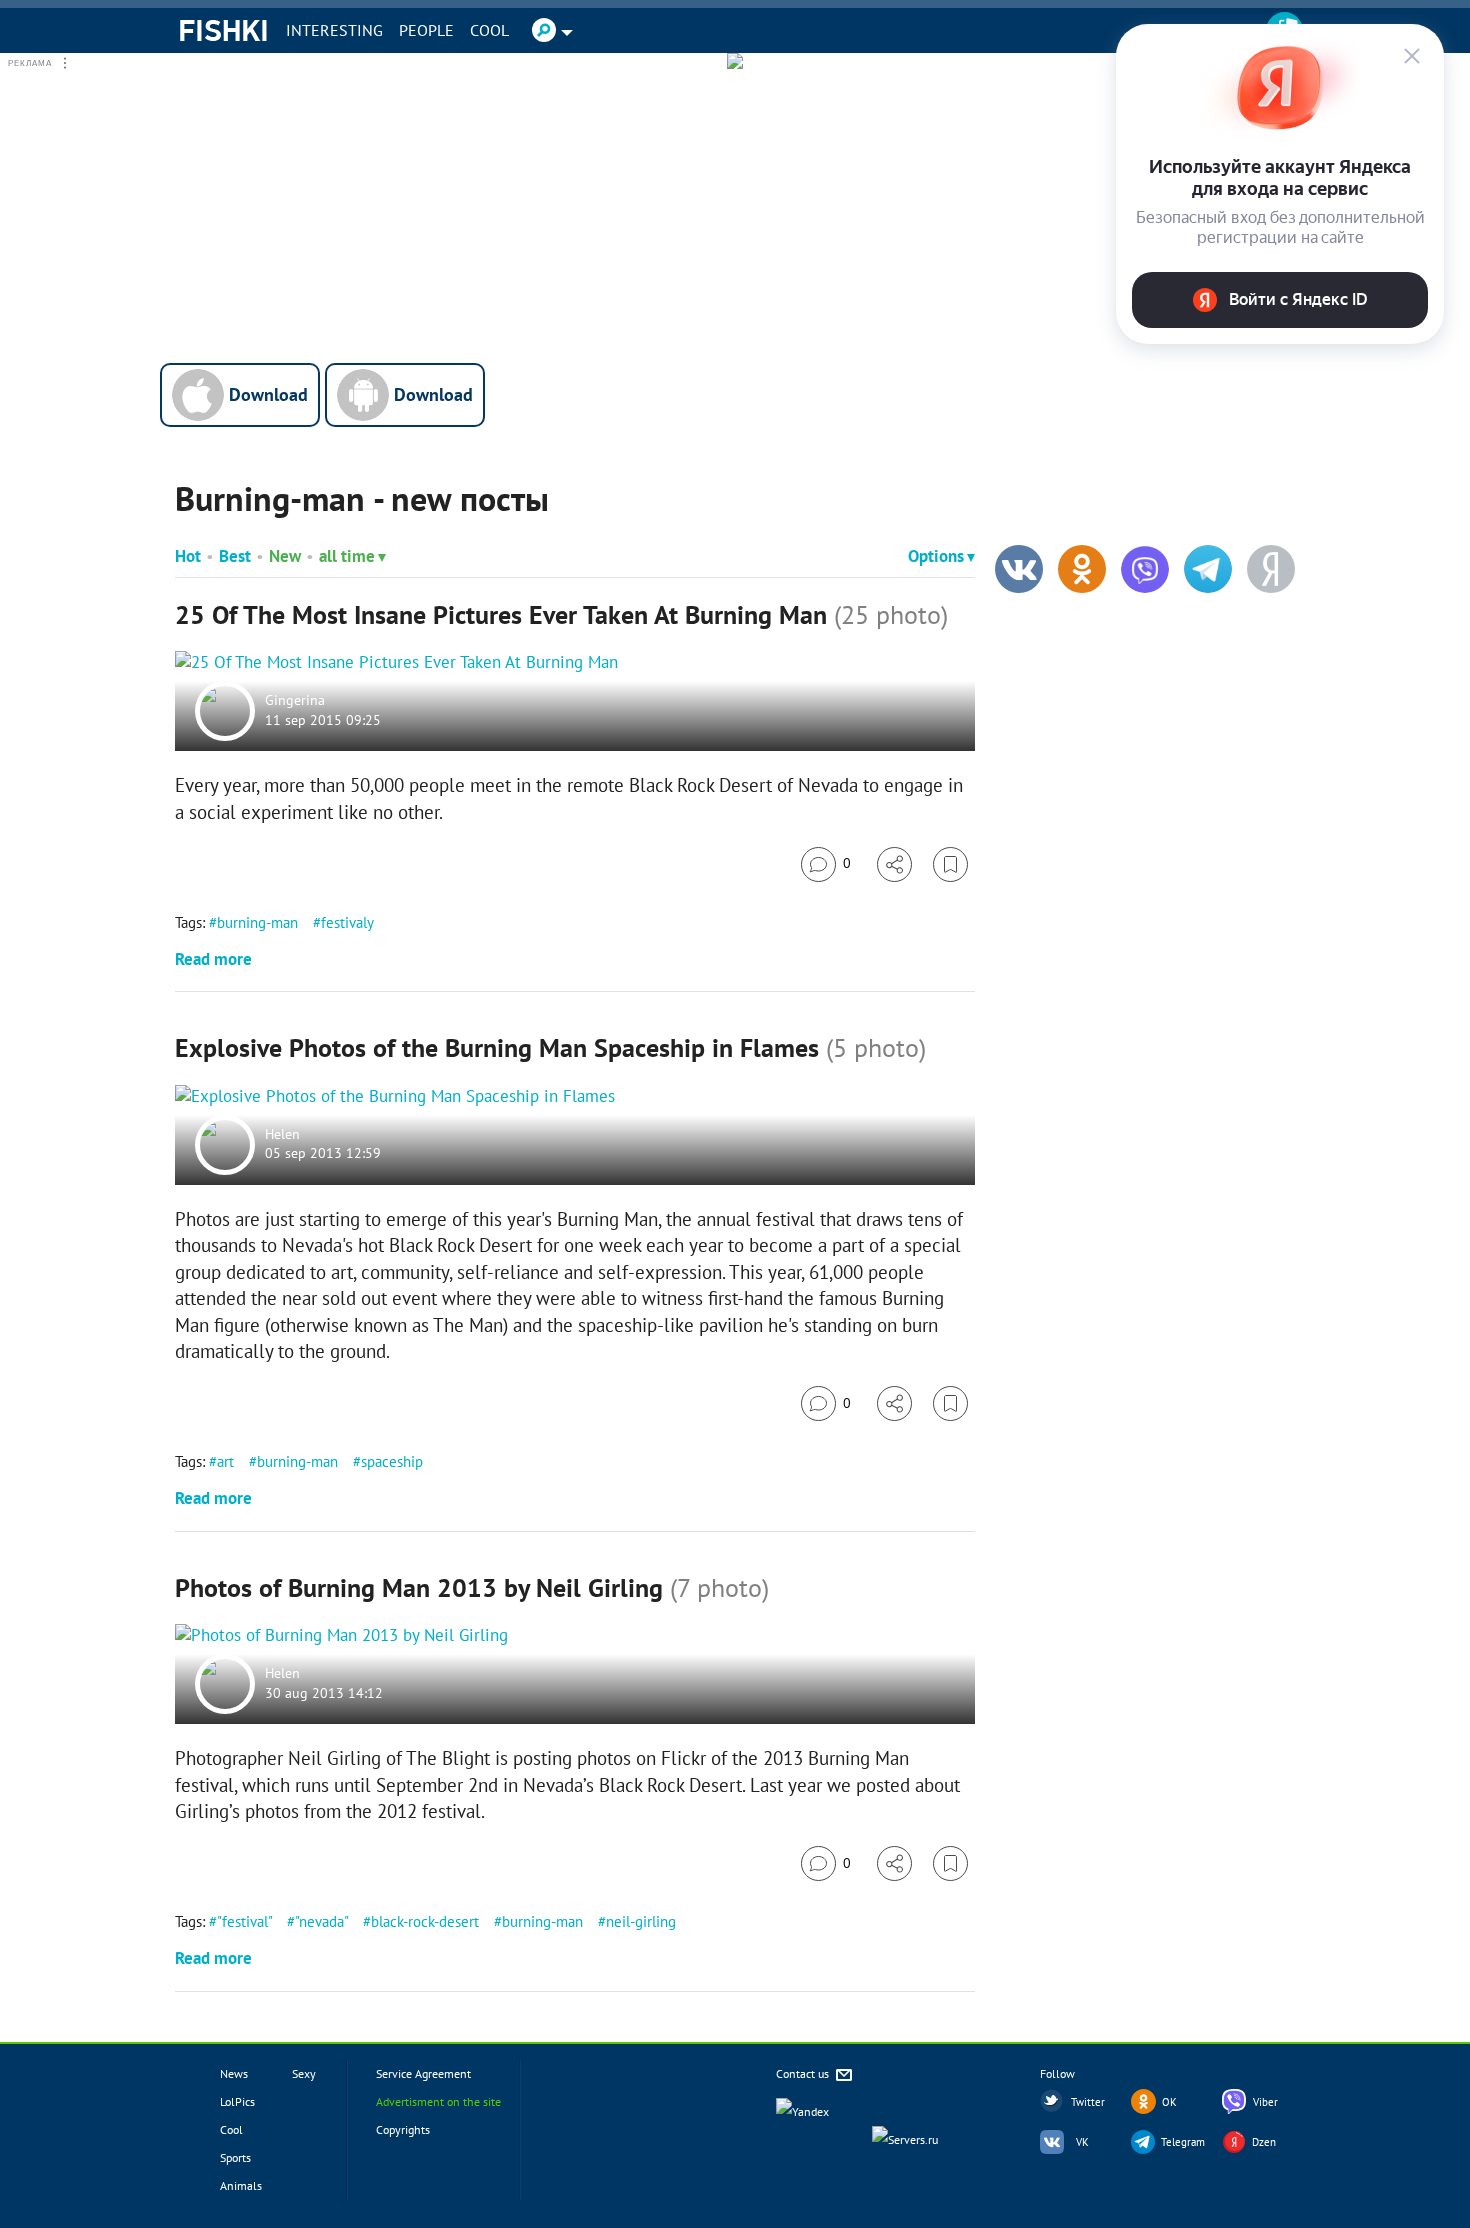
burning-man (257, 922)
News (234, 2073)
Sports (235, 2157)
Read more (213, 959)
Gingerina (295, 701)
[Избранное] (950, 864)
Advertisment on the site (438, 2101)
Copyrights (403, 2129)
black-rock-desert (425, 1921)
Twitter (1088, 2102)
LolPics (237, 2101)
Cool (489, 30)
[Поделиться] (894, 864)
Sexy (304, 2073)
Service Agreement (423, 2073)
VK (1082, 2142)
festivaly (347, 922)
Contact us (804, 2073)
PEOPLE (426, 30)
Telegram (1183, 2142)
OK (1169, 2102)
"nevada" (321, 1921)
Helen (282, 1134)
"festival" (244, 1921)
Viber (1265, 2102)
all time (347, 556)
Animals (241, 2185)
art (225, 1461)
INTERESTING (334, 30)
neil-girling (641, 1921)
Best (235, 556)
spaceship (392, 1461)
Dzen (1264, 2142)
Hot (188, 556)
